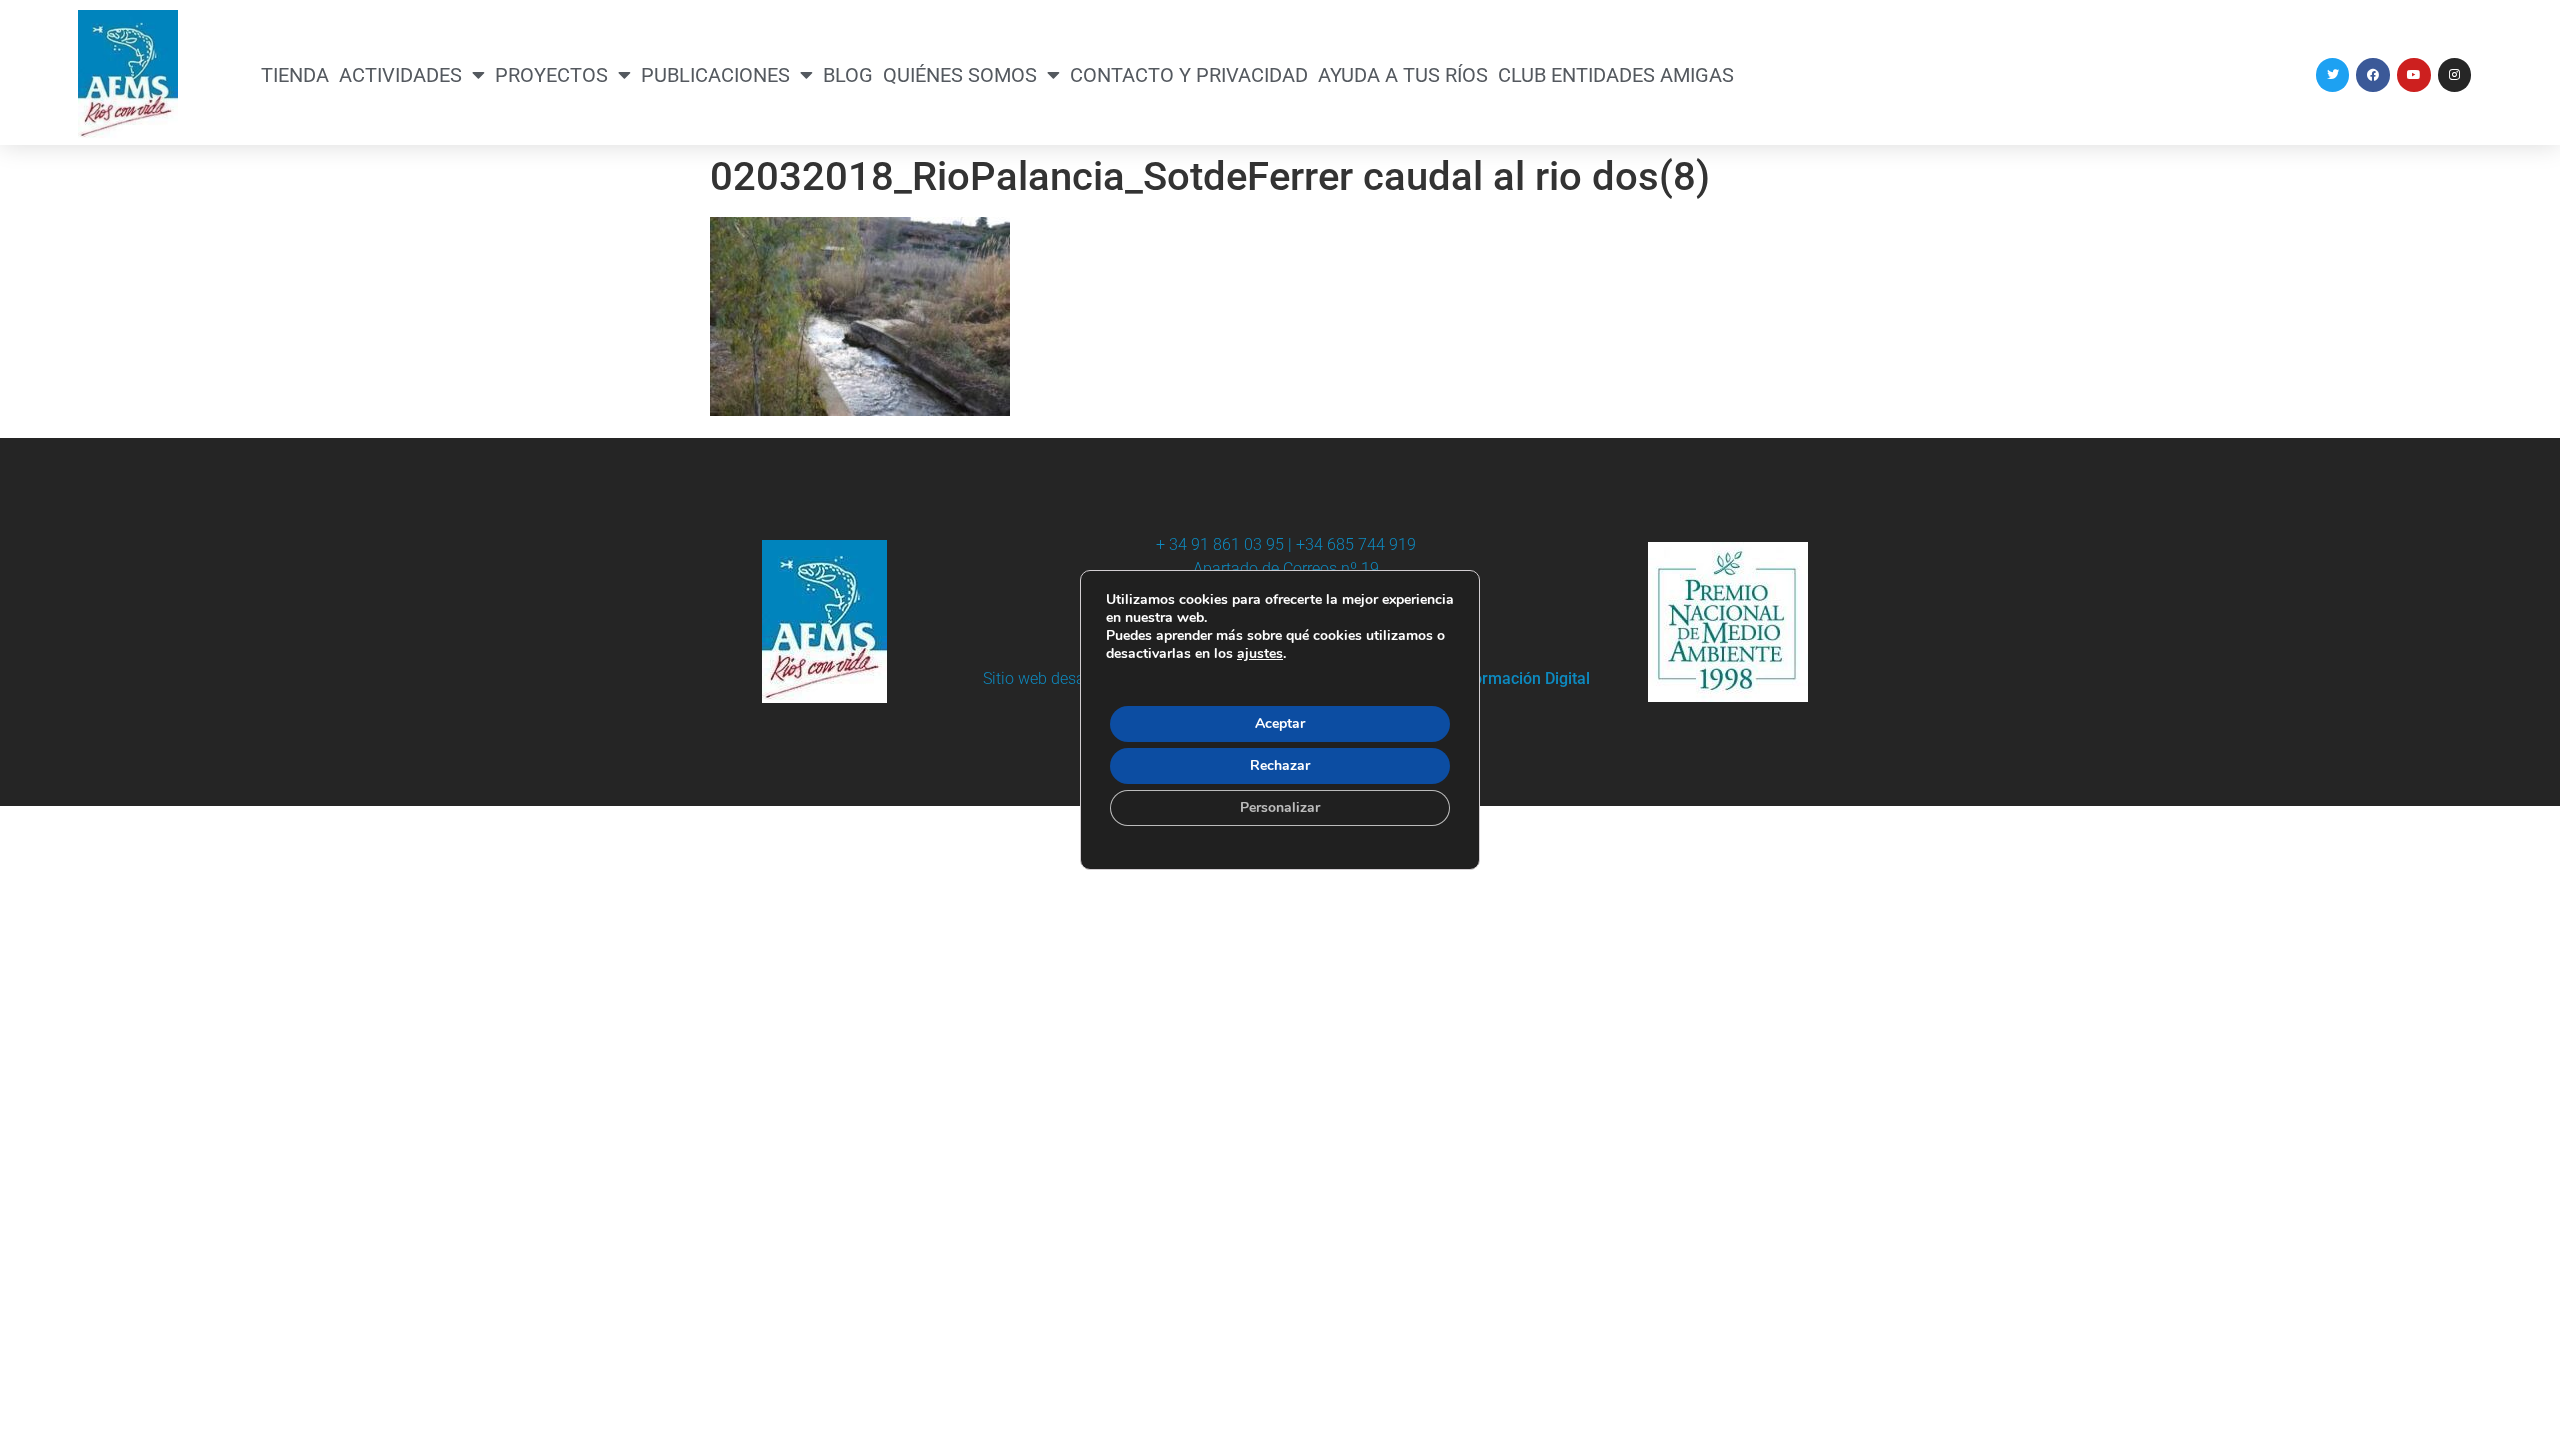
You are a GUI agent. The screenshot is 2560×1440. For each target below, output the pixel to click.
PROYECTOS (551, 75)
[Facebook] (2373, 75)
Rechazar (1280, 765)
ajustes (1260, 654)
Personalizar (1280, 807)
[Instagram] (2455, 75)
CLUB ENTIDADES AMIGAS (1616, 75)
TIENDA (295, 75)
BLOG (848, 75)
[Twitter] (2333, 75)
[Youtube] (2414, 75)
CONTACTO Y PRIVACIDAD (1189, 75)
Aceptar (1280, 723)
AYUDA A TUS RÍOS (1403, 75)
